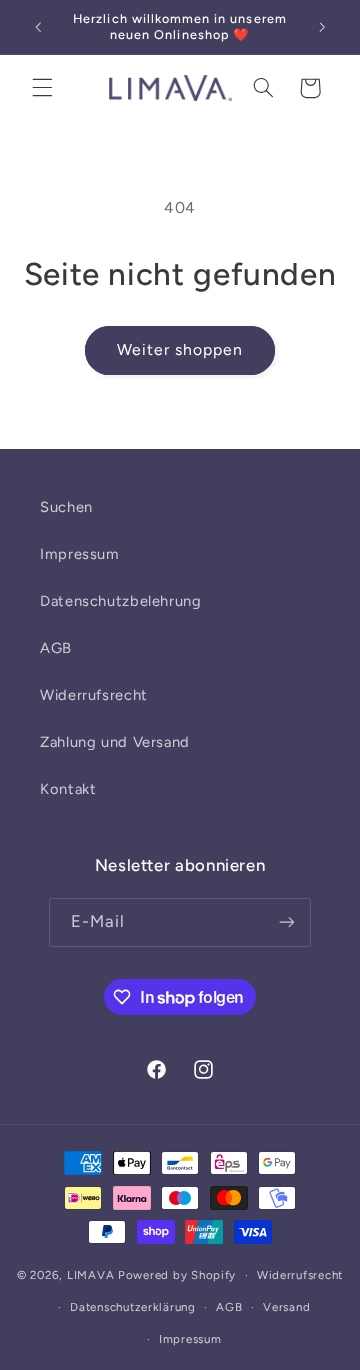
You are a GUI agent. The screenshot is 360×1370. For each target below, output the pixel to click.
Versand (286, 1307)
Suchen (66, 507)
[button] (42, 88)
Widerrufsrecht (94, 695)
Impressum (80, 554)
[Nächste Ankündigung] (322, 27)
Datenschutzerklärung (133, 1307)
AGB (56, 648)
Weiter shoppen (180, 349)
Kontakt (68, 789)
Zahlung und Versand (115, 742)
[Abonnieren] (287, 922)
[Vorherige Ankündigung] (38, 27)
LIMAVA (90, 1275)
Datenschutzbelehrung (121, 601)
